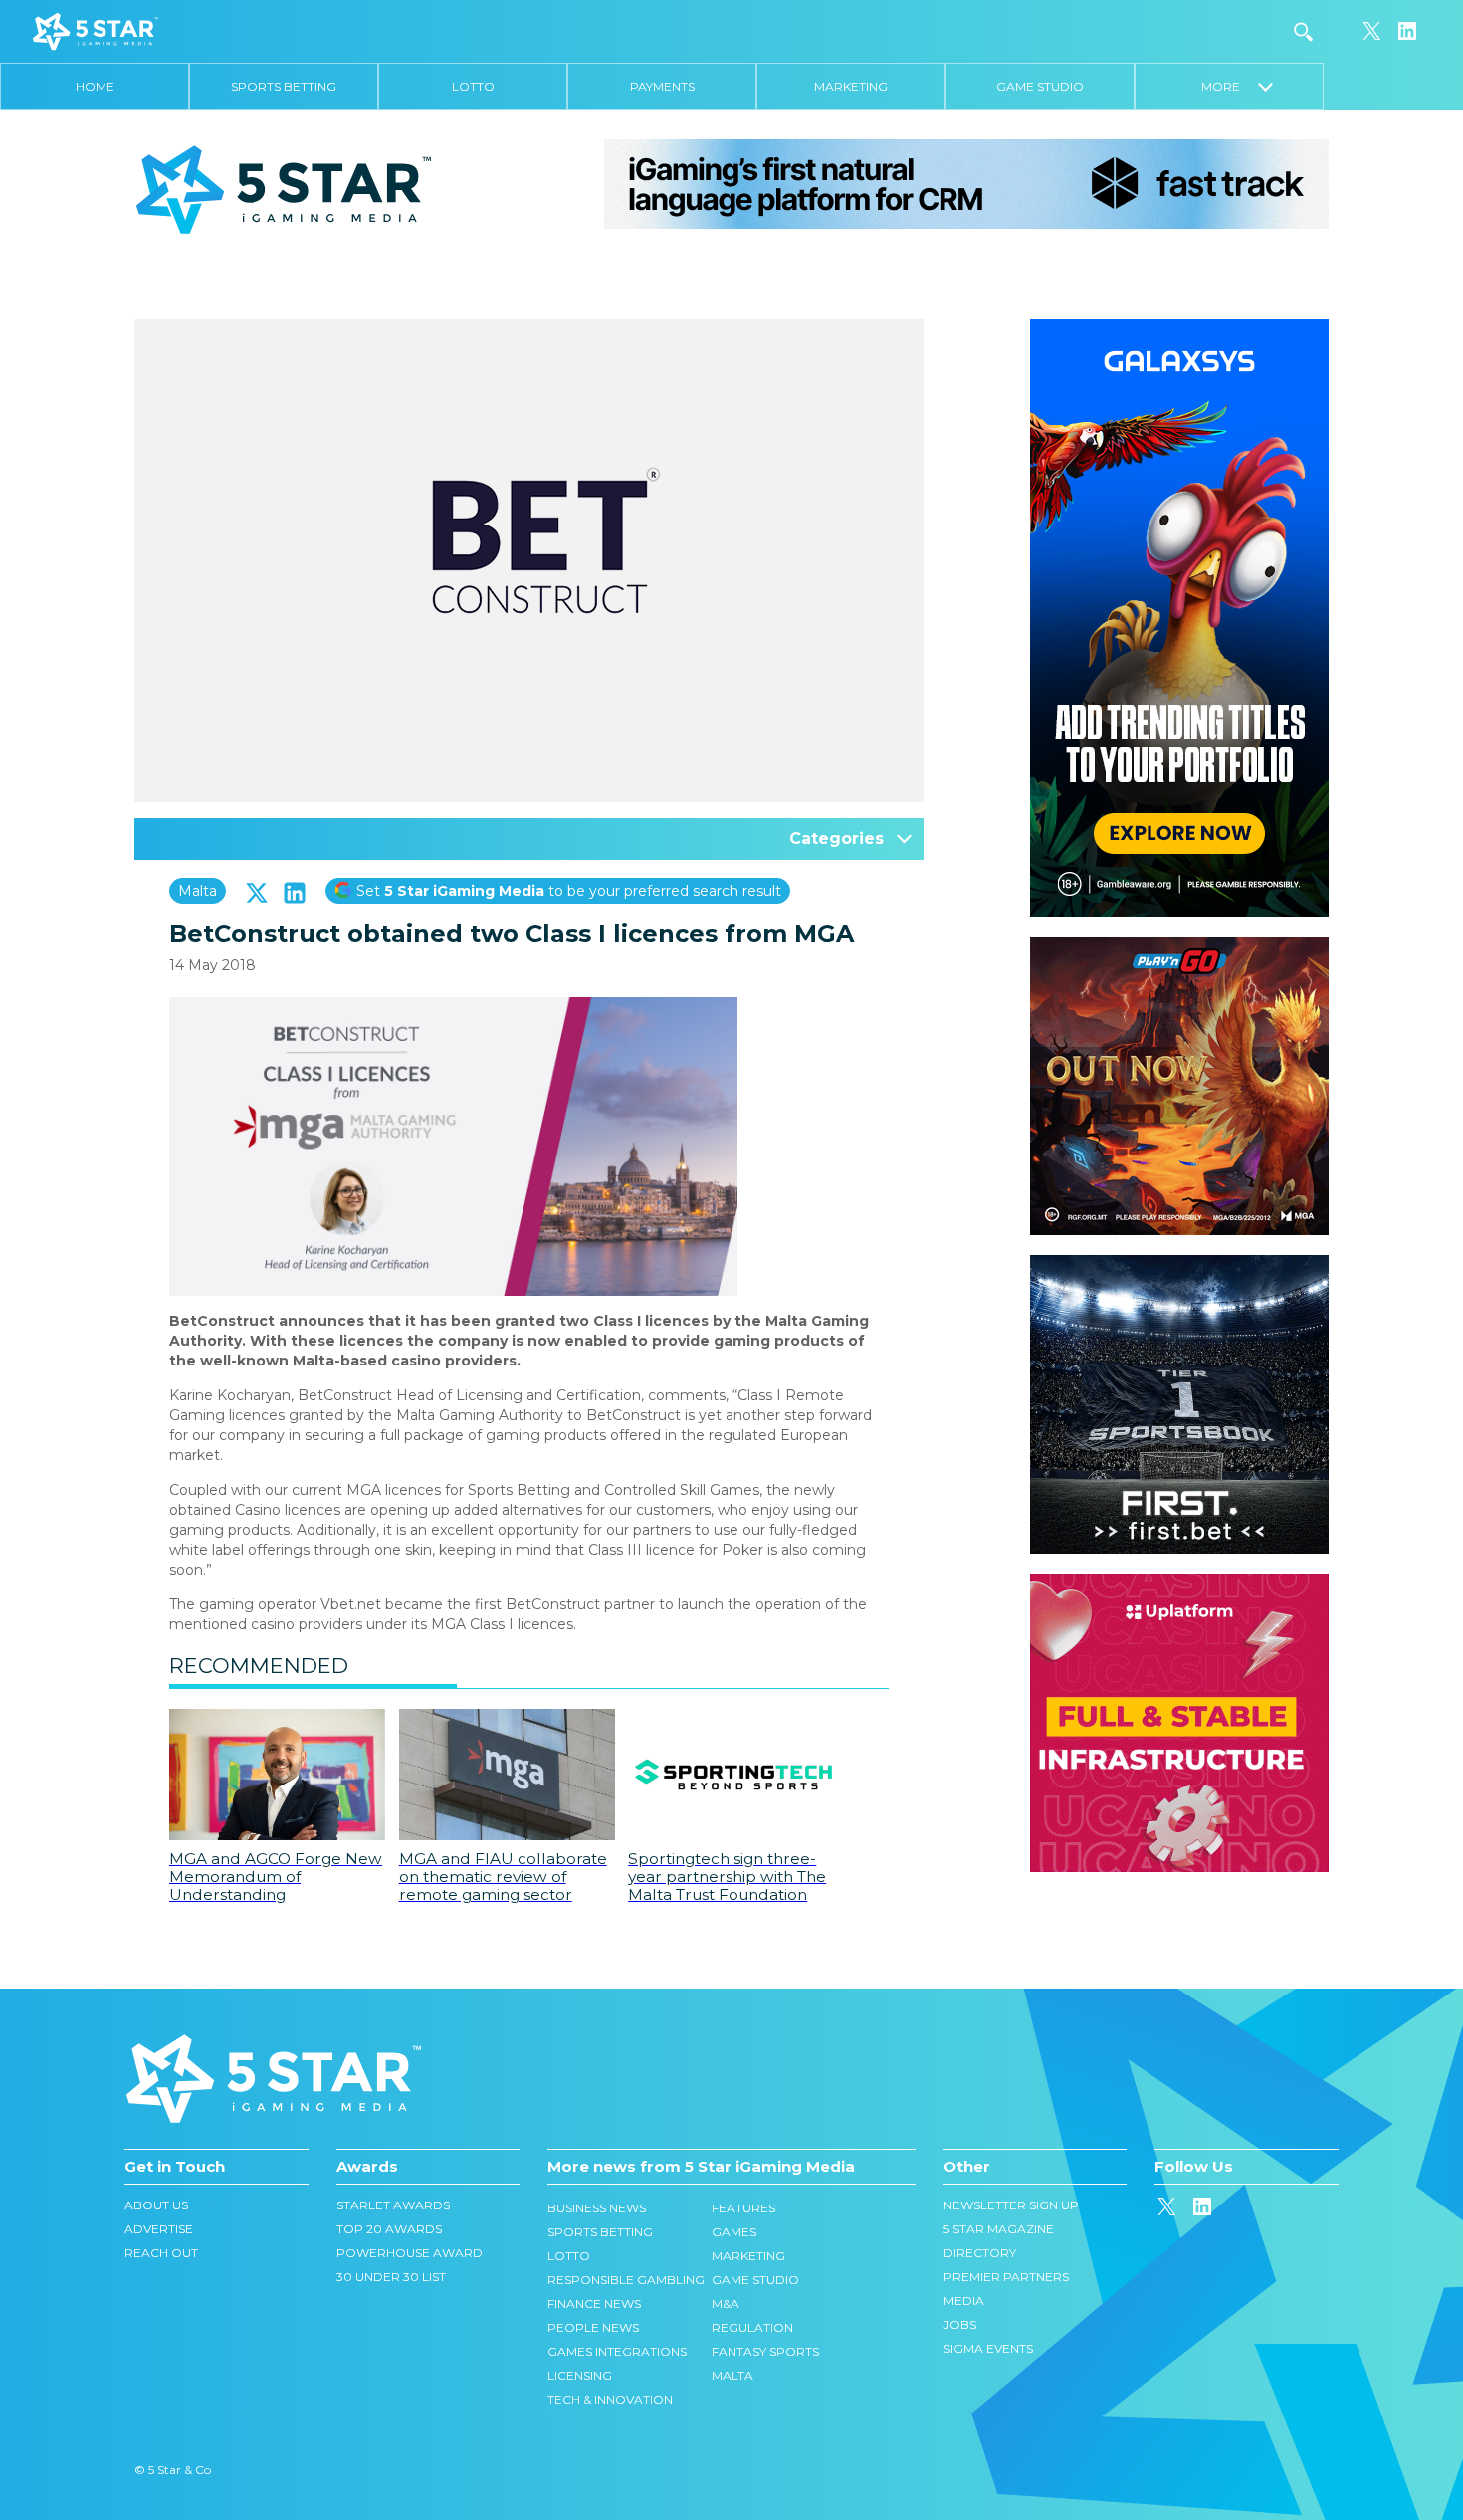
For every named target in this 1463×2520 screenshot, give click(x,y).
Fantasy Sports (765, 2351)
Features (743, 2208)
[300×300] (1179, 946)
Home (95, 86)
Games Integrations (617, 2351)
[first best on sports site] (1179, 1265)
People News (593, 2327)
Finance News (594, 2304)
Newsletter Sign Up (1011, 2205)
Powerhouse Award (410, 2253)
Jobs (960, 2324)
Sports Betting (284, 86)
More (1230, 86)
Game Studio (1040, 86)
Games (734, 2232)
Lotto (473, 86)
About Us (156, 2205)
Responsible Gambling (626, 2280)
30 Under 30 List (391, 2277)
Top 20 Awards (389, 2229)
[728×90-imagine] (966, 183)
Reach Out (161, 2253)
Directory (980, 2253)
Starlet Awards (393, 2205)
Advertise (159, 2229)
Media (964, 2301)
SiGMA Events (988, 2348)
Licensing (580, 2375)
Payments (662, 86)
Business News (597, 2208)
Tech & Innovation (610, 2399)
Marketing (851, 86)
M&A (726, 2304)
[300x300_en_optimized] (1179, 1583)
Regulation (752, 2327)
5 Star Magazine (999, 2229)
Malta (198, 891)
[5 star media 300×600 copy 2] (1179, 329)
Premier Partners (1006, 2277)
